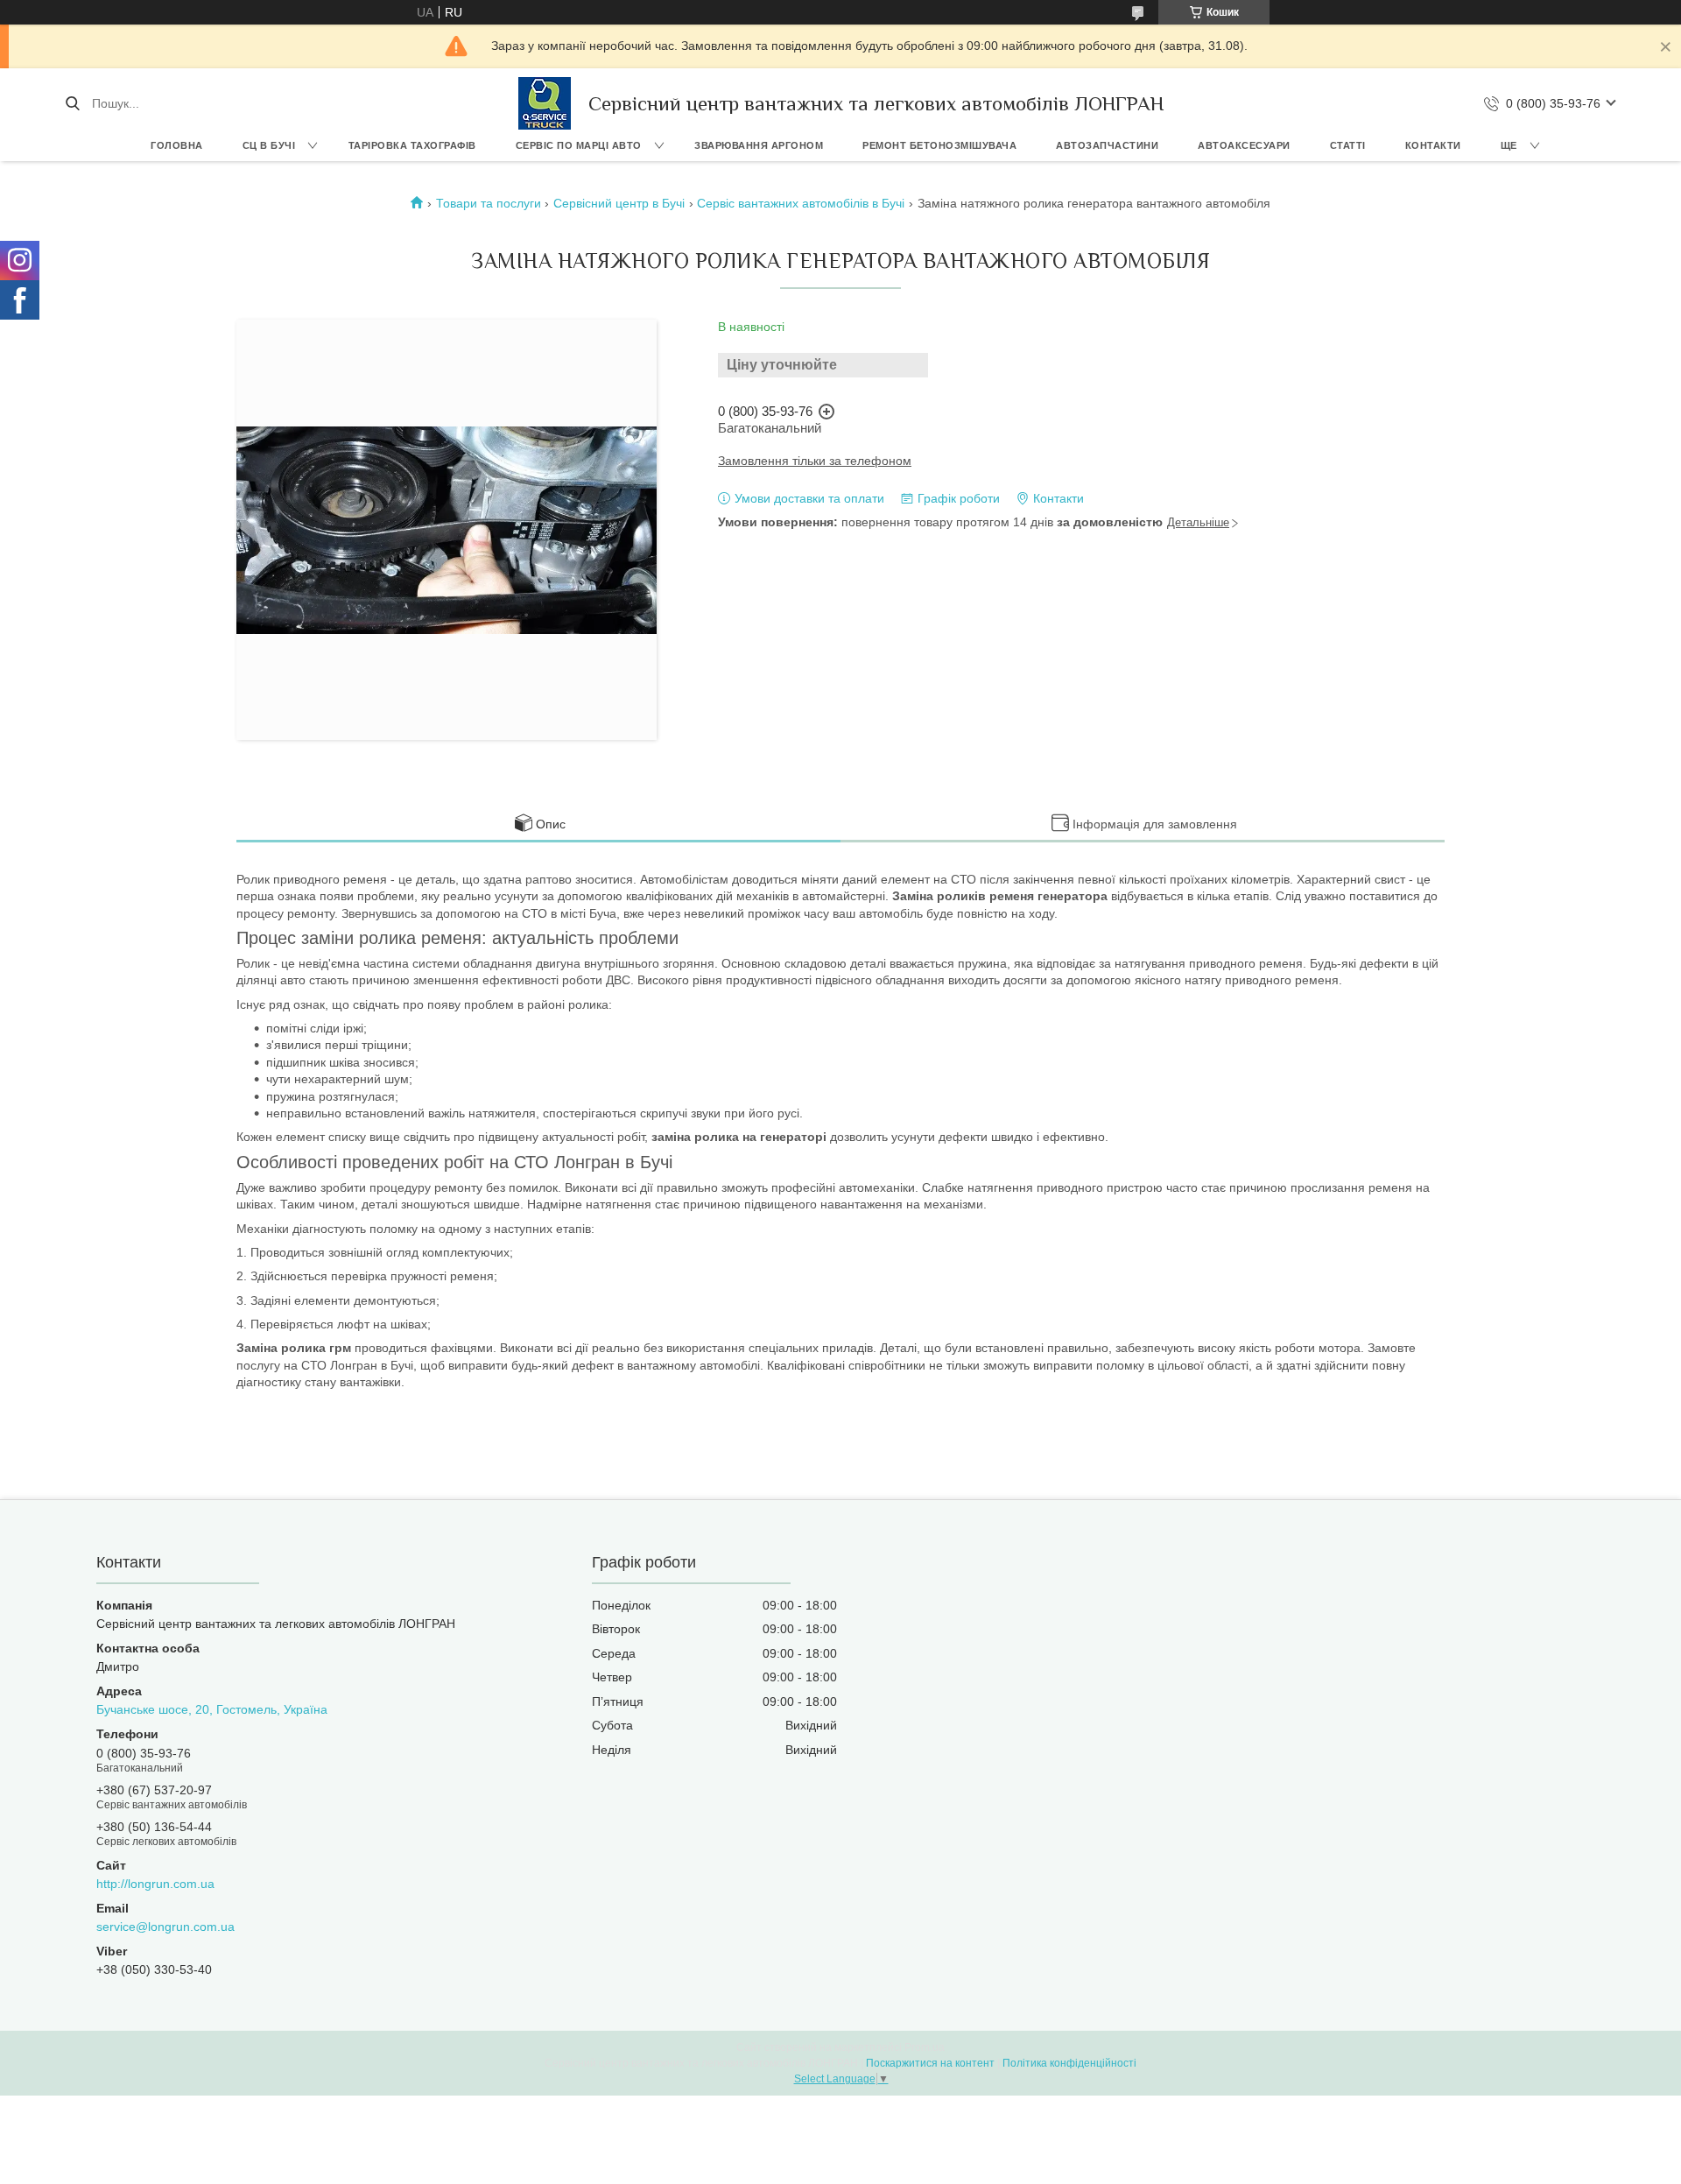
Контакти (1433, 145)
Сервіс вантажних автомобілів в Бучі (801, 203)
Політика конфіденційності (1069, 2063)
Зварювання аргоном (759, 145)
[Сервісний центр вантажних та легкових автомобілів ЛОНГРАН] (545, 103)
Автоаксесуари (1244, 145)
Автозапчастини (1107, 145)
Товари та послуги (489, 203)
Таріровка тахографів (412, 145)
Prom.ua (925, 2047)
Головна (177, 145)
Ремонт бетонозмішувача (939, 145)
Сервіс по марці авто (579, 145)
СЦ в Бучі (269, 145)
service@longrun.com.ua (165, 1927)
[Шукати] (72, 103)
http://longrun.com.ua (155, 1884)
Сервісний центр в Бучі (619, 203)
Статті (1348, 145)
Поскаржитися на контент (930, 2063)
